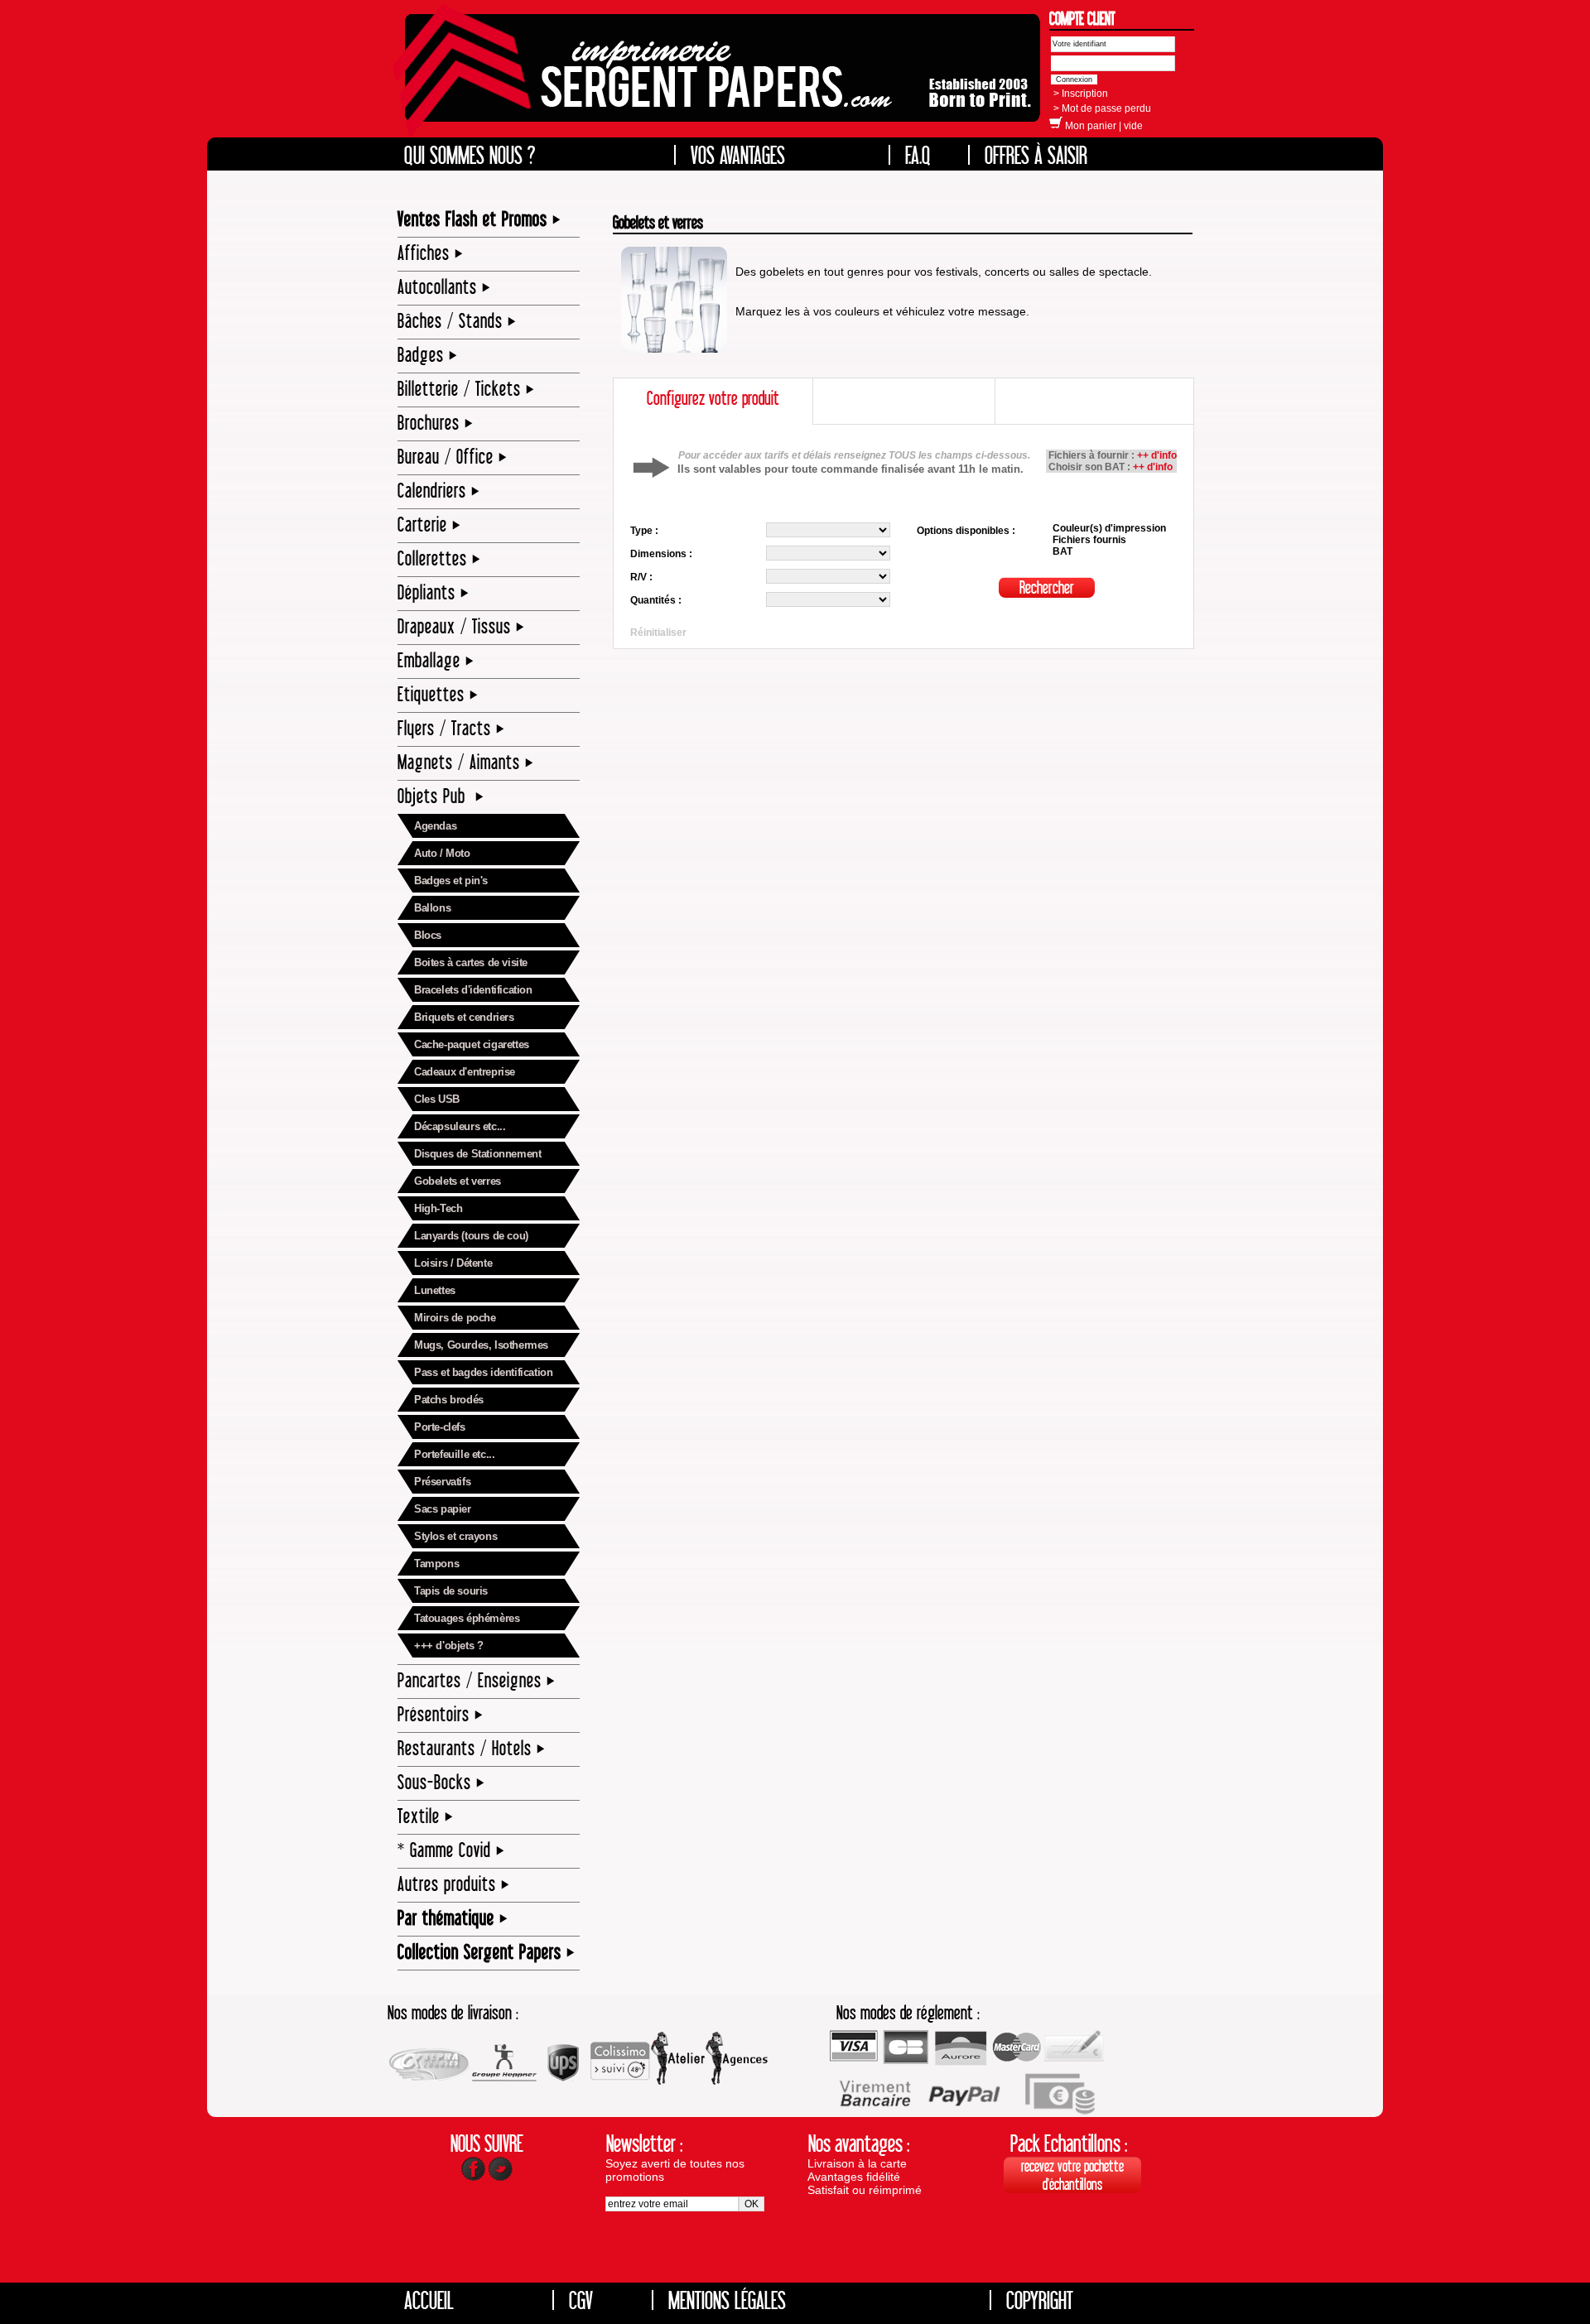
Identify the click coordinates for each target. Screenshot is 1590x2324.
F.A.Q (918, 155)
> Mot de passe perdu (1102, 108)
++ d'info (1157, 455)
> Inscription (1081, 94)
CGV (581, 2300)
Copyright (1040, 2300)
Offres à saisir (1036, 155)
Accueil (429, 2300)
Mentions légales (727, 2300)
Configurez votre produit (713, 398)
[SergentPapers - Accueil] (719, 79)
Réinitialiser (658, 633)
